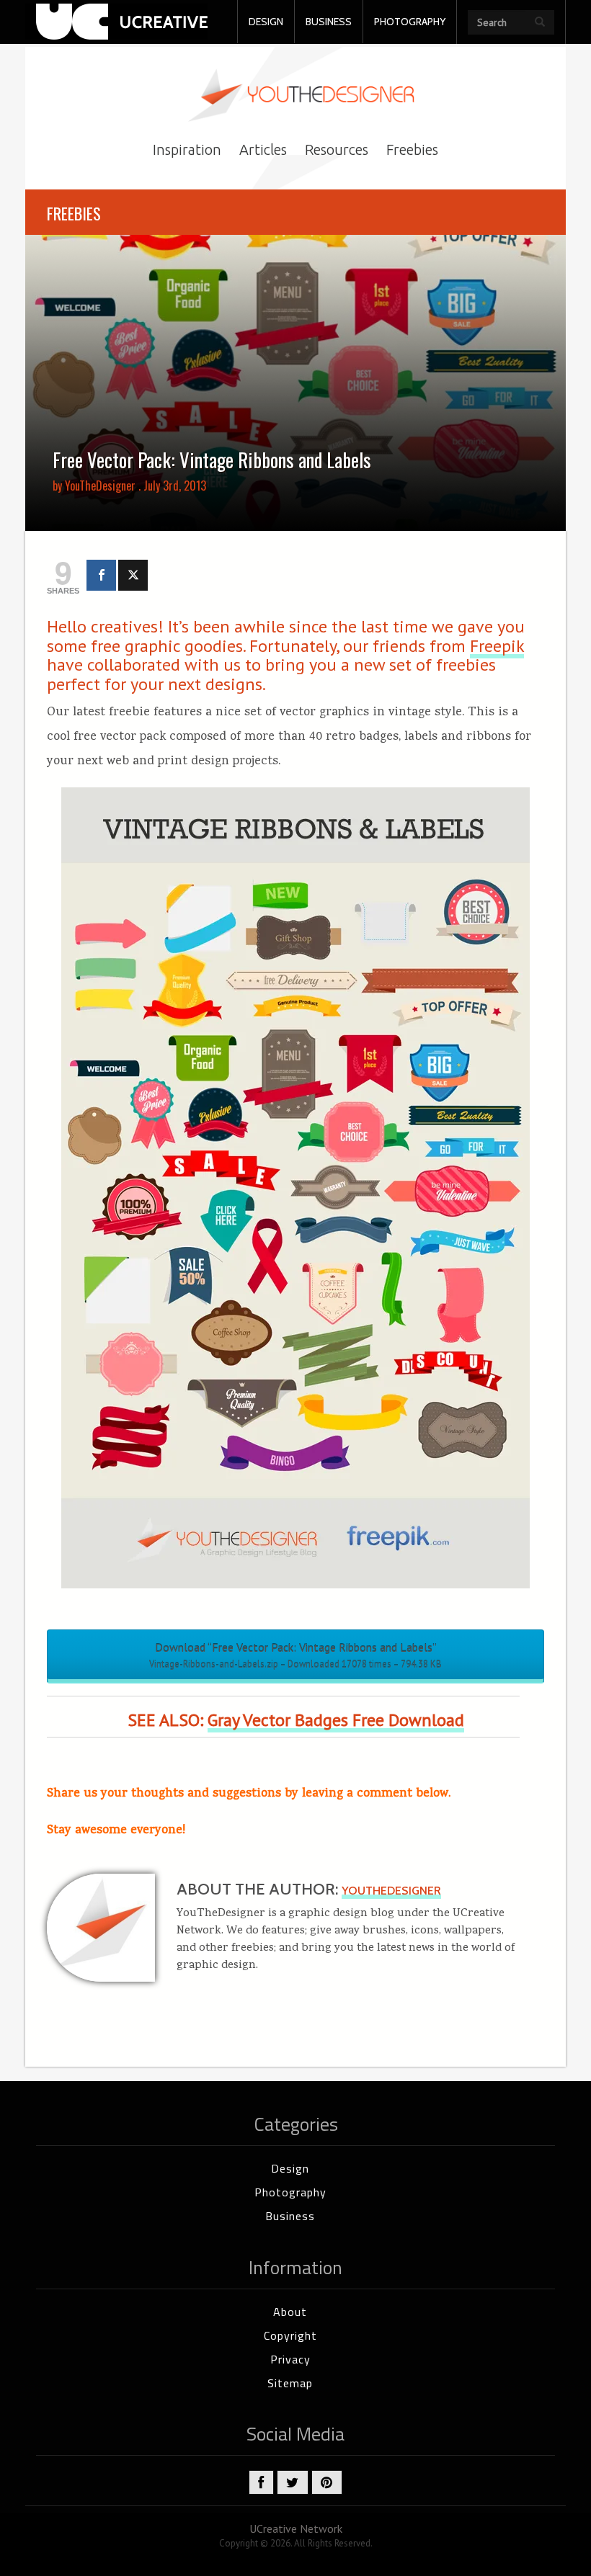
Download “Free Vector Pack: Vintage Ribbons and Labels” (295, 1655)
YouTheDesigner (100, 486)
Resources (337, 149)
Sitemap (290, 2383)
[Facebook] (101, 575)
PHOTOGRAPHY (410, 22)
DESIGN (266, 22)
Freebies (412, 149)
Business (290, 2216)
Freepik (497, 646)
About (290, 2312)
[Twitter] (133, 575)
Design (290, 2168)
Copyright (290, 2335)
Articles (263, 149)
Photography (290, 2192)
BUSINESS (329, 22)
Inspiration (187, 149)
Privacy (290, 2359)
